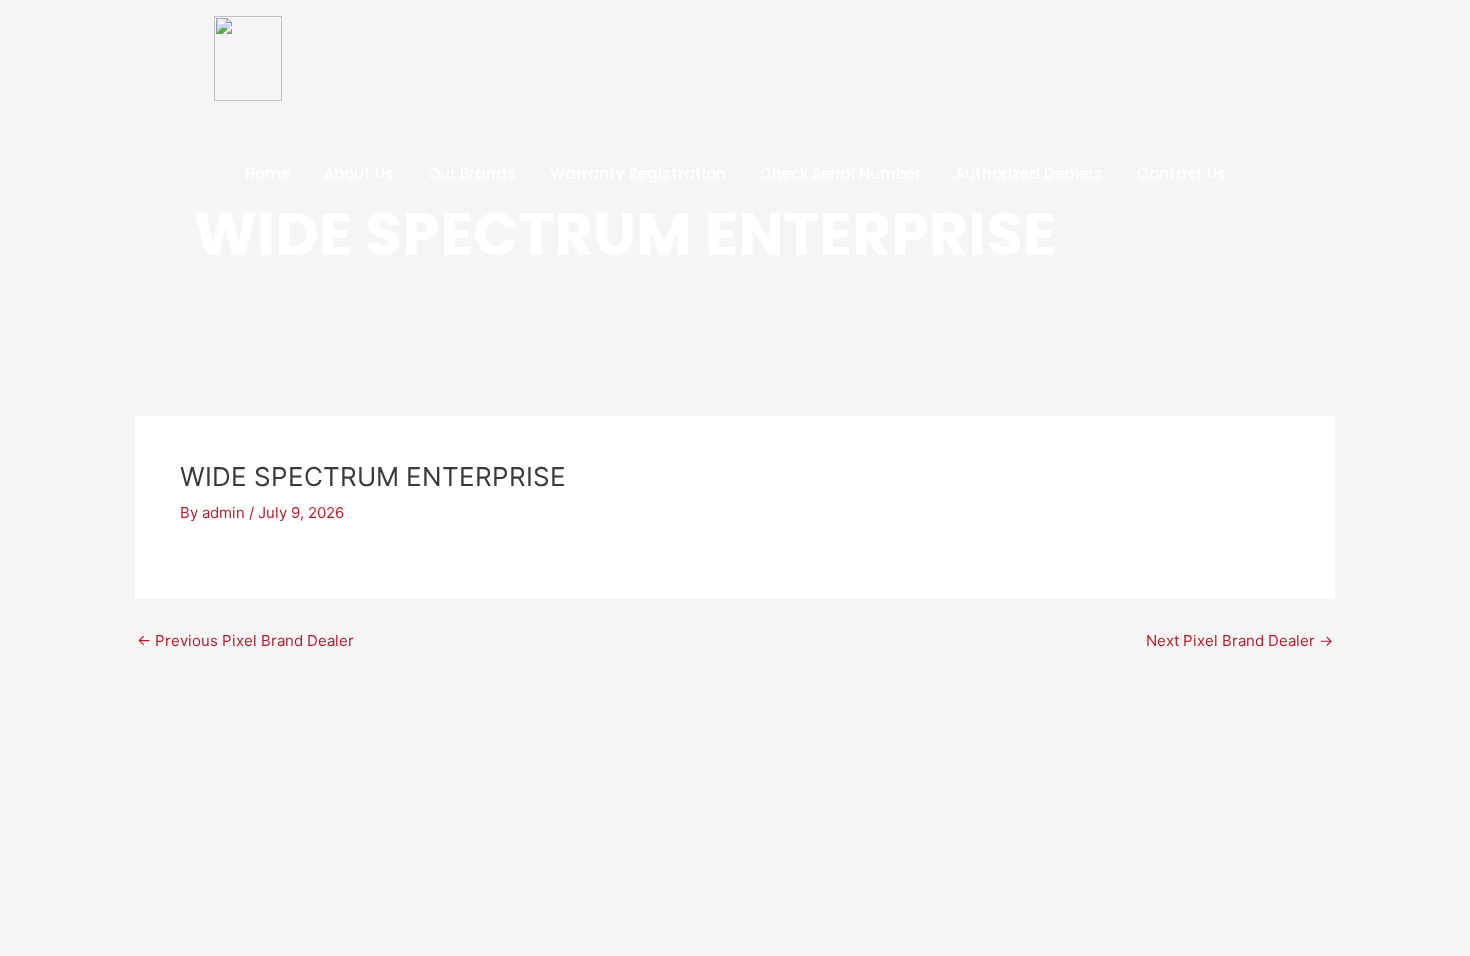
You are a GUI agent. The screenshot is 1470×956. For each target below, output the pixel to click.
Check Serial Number (840, 173)
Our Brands (472, 173)
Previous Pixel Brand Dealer (245, 640)
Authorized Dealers (1029, 173)
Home (267, 173)
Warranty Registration (638, 173)
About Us (359, 173)
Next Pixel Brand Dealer (1239, 640)
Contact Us (1181, 173)
